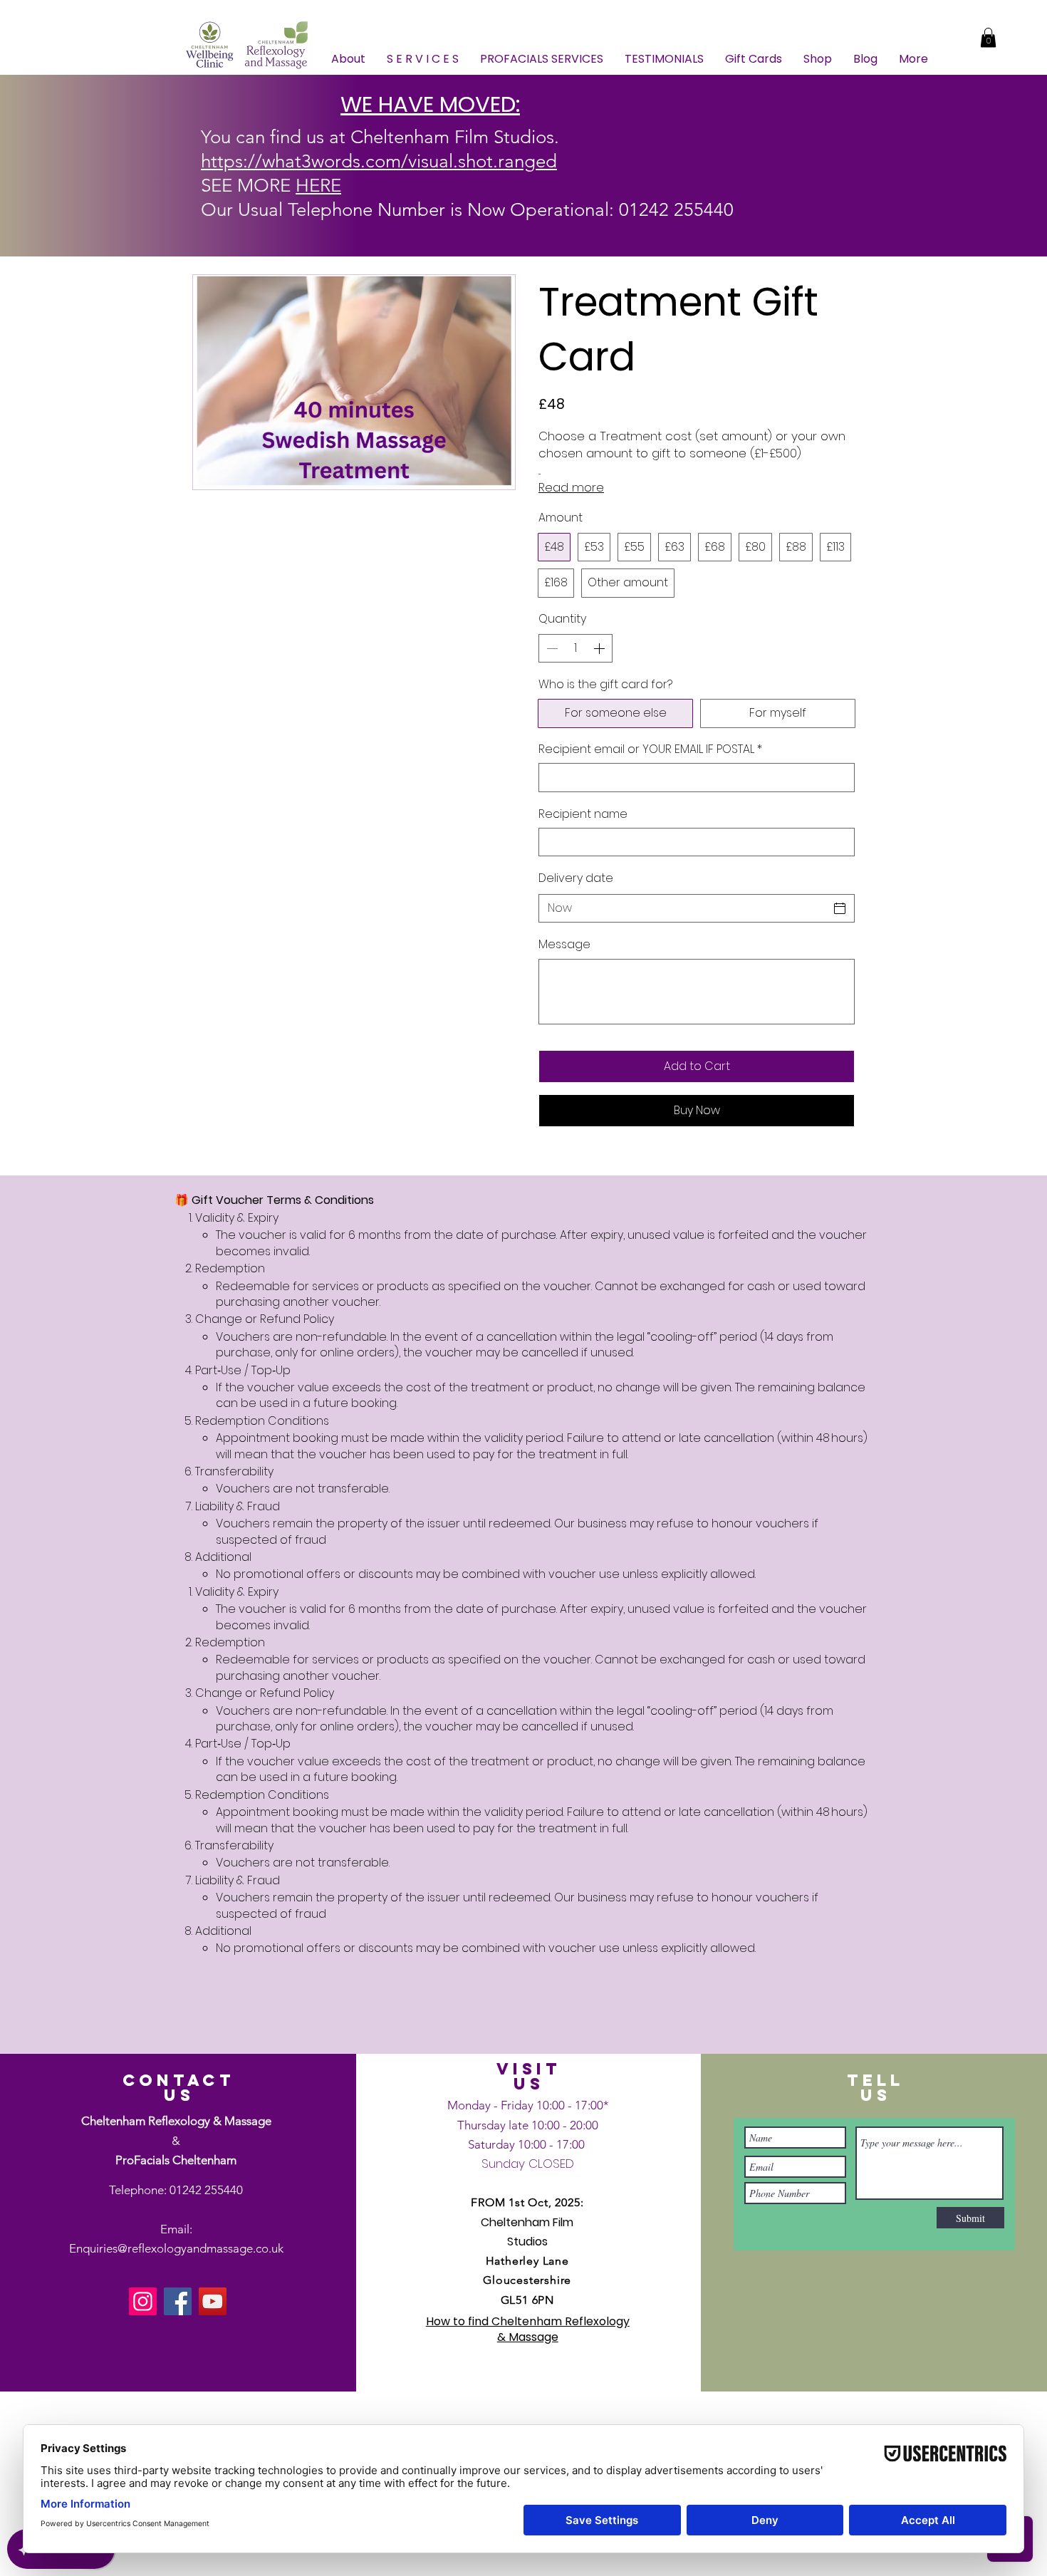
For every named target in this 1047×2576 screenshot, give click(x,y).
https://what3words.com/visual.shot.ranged (379, 161)
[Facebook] (178, 2301)
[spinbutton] (575, 648)
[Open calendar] (840, 908)
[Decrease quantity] (551, 648)
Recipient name (583, 814)
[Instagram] (143, 2301)
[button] (988, 37)
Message (564, 945)
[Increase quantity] (600, 648)
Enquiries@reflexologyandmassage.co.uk (176, 2248)
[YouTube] (213, 2301)
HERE (318, 186)
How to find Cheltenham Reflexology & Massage (528, 2329)
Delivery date (576, 878)
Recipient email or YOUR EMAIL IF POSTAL (650, 749)
